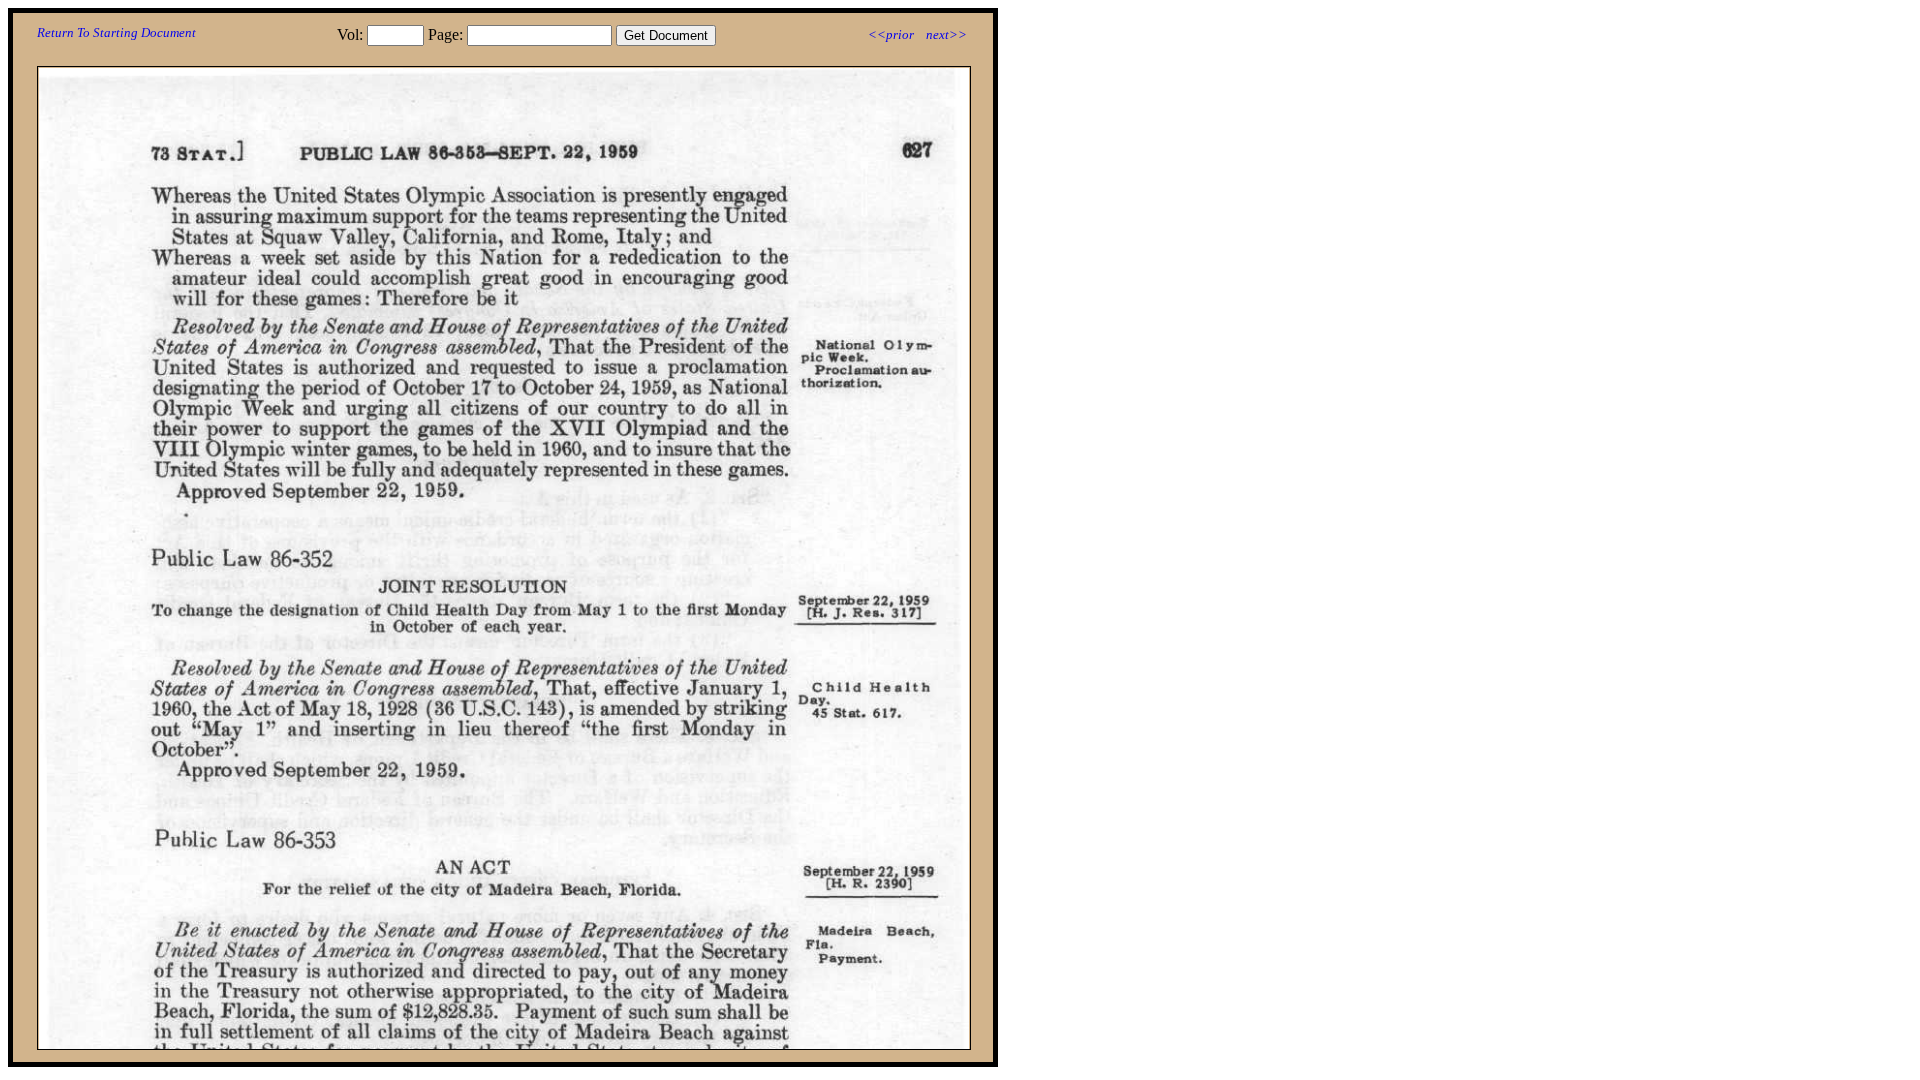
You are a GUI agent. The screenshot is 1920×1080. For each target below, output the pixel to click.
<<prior (891, 34)
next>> (946, 34)
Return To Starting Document (116, 32)
